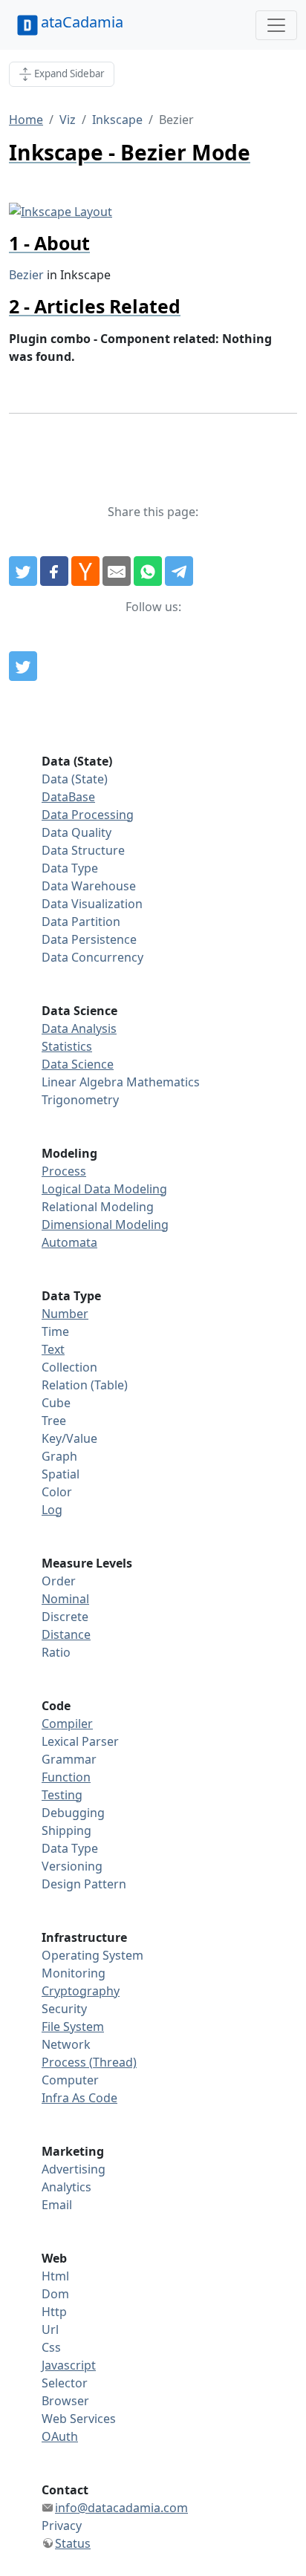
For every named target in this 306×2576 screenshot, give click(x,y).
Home (26, 120)
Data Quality (76, 832)
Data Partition (81, 922)
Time (55, 1331)
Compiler (67, 1724)
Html (55, 2276)
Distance (66, 1634)
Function (66, 1777)
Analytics (66, 2187)
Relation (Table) (85, 1385)
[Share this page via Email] (117, 571)
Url (50, 2329)
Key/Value (69, 1438)
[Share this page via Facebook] (54, 571)
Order (59, 1581)
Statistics (67, 1046)
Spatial (61, 1474)
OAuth (60, 2436)
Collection (69, 1367)
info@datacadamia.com (121, 2508)
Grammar (69, 1759)
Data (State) (75, 779)
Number (65, 1314)
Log (52, 1510)
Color (57, 1492)
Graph (59, 1456)
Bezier (26, 275)
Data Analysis (79, 1028)
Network (66, 2044)
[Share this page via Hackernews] (85, 571)
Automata (69, 1242)
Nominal (65, 1599)
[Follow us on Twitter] (23, 666)
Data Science (78, 1064)
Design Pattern (84, 1884)
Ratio (56, 1652)
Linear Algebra (82, 1082)
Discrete (65, 1617)
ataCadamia (82, 22)
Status (73, 2543)
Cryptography (81, 1991)
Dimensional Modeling (105, 1225)
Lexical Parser (80, 1741)
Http (54, 2312)
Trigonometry (80, 1100)
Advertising (74, 2169)
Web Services (79, 2419)
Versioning (72, 1866)
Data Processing (88, 815)
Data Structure (83, 850)
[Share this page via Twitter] (23, 571)
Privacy (62, 2526)
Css (51, 2347)
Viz (68, 120)
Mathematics (163, 1082)
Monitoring (74, 1973)
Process (64, 1171)
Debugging (73, 1813)
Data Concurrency (92, 957)
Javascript (69, 2365)
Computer (70, 2080)
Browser (65, 2401)
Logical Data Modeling (104, 1189)
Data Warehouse (89, 886)
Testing (62, 1795)
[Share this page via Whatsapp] (148, 571)
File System (73, 2026)
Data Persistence (89, 939)
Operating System (92, 1955)
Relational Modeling (98, 1207)
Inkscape (117, 120)
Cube (56, 1403)
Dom (55, 2294)
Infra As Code (79, 2098)
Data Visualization (92, 904)
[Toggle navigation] (276, 25)
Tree (54, 1421)
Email (57, 2205)
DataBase (68, 797)
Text (53, 1349)
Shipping (66, 1830)
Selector (65, 2383)
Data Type (70, 868)
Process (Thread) (89, 2062)
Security (64, 2009)
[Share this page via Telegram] (179, 571)
